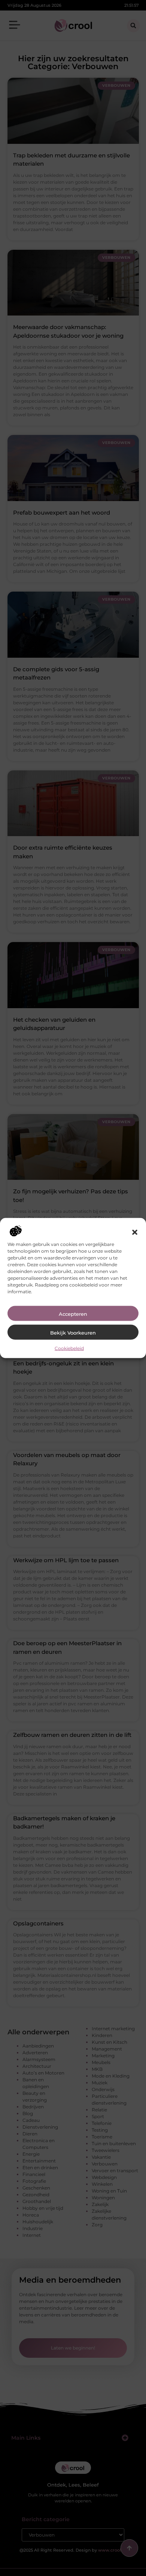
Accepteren (73, 1314)
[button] (135, 1232)
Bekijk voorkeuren (73, 1332)
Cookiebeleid (69, 1348)
